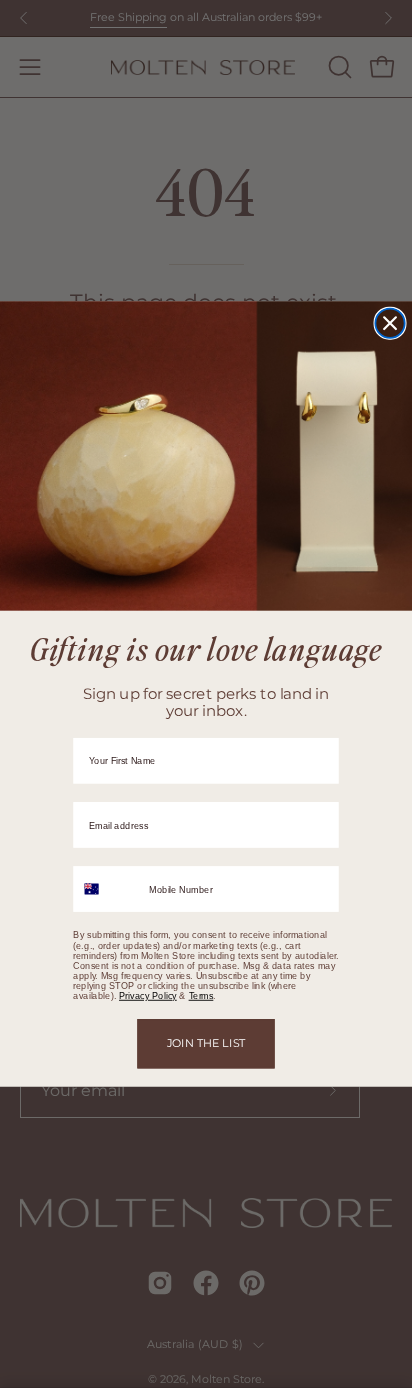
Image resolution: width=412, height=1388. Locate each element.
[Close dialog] (389, 323)
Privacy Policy (148, 996)
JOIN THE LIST (206, 1043)
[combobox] (107, 889)
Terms (201, 996)
